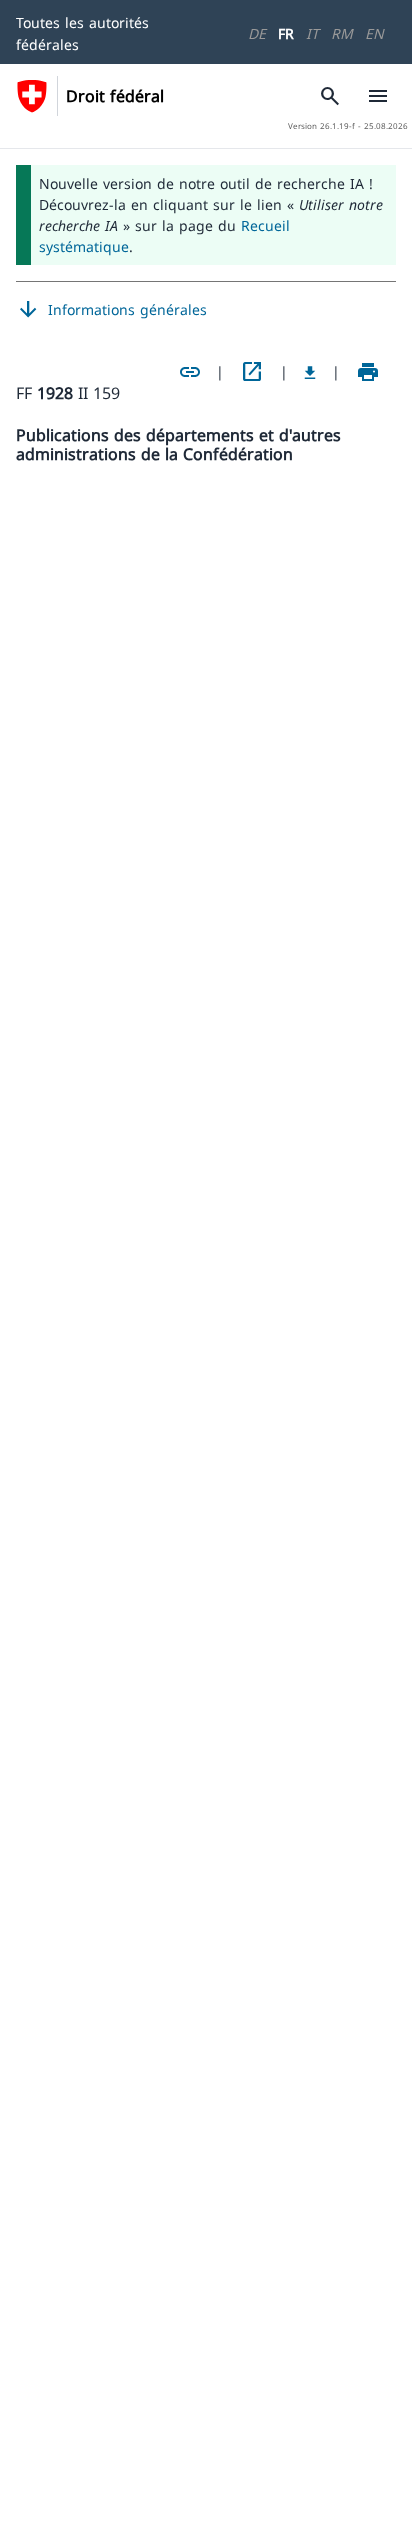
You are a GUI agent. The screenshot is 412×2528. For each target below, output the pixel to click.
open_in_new (252, 372)
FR (286, 33)
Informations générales (111, 310)
